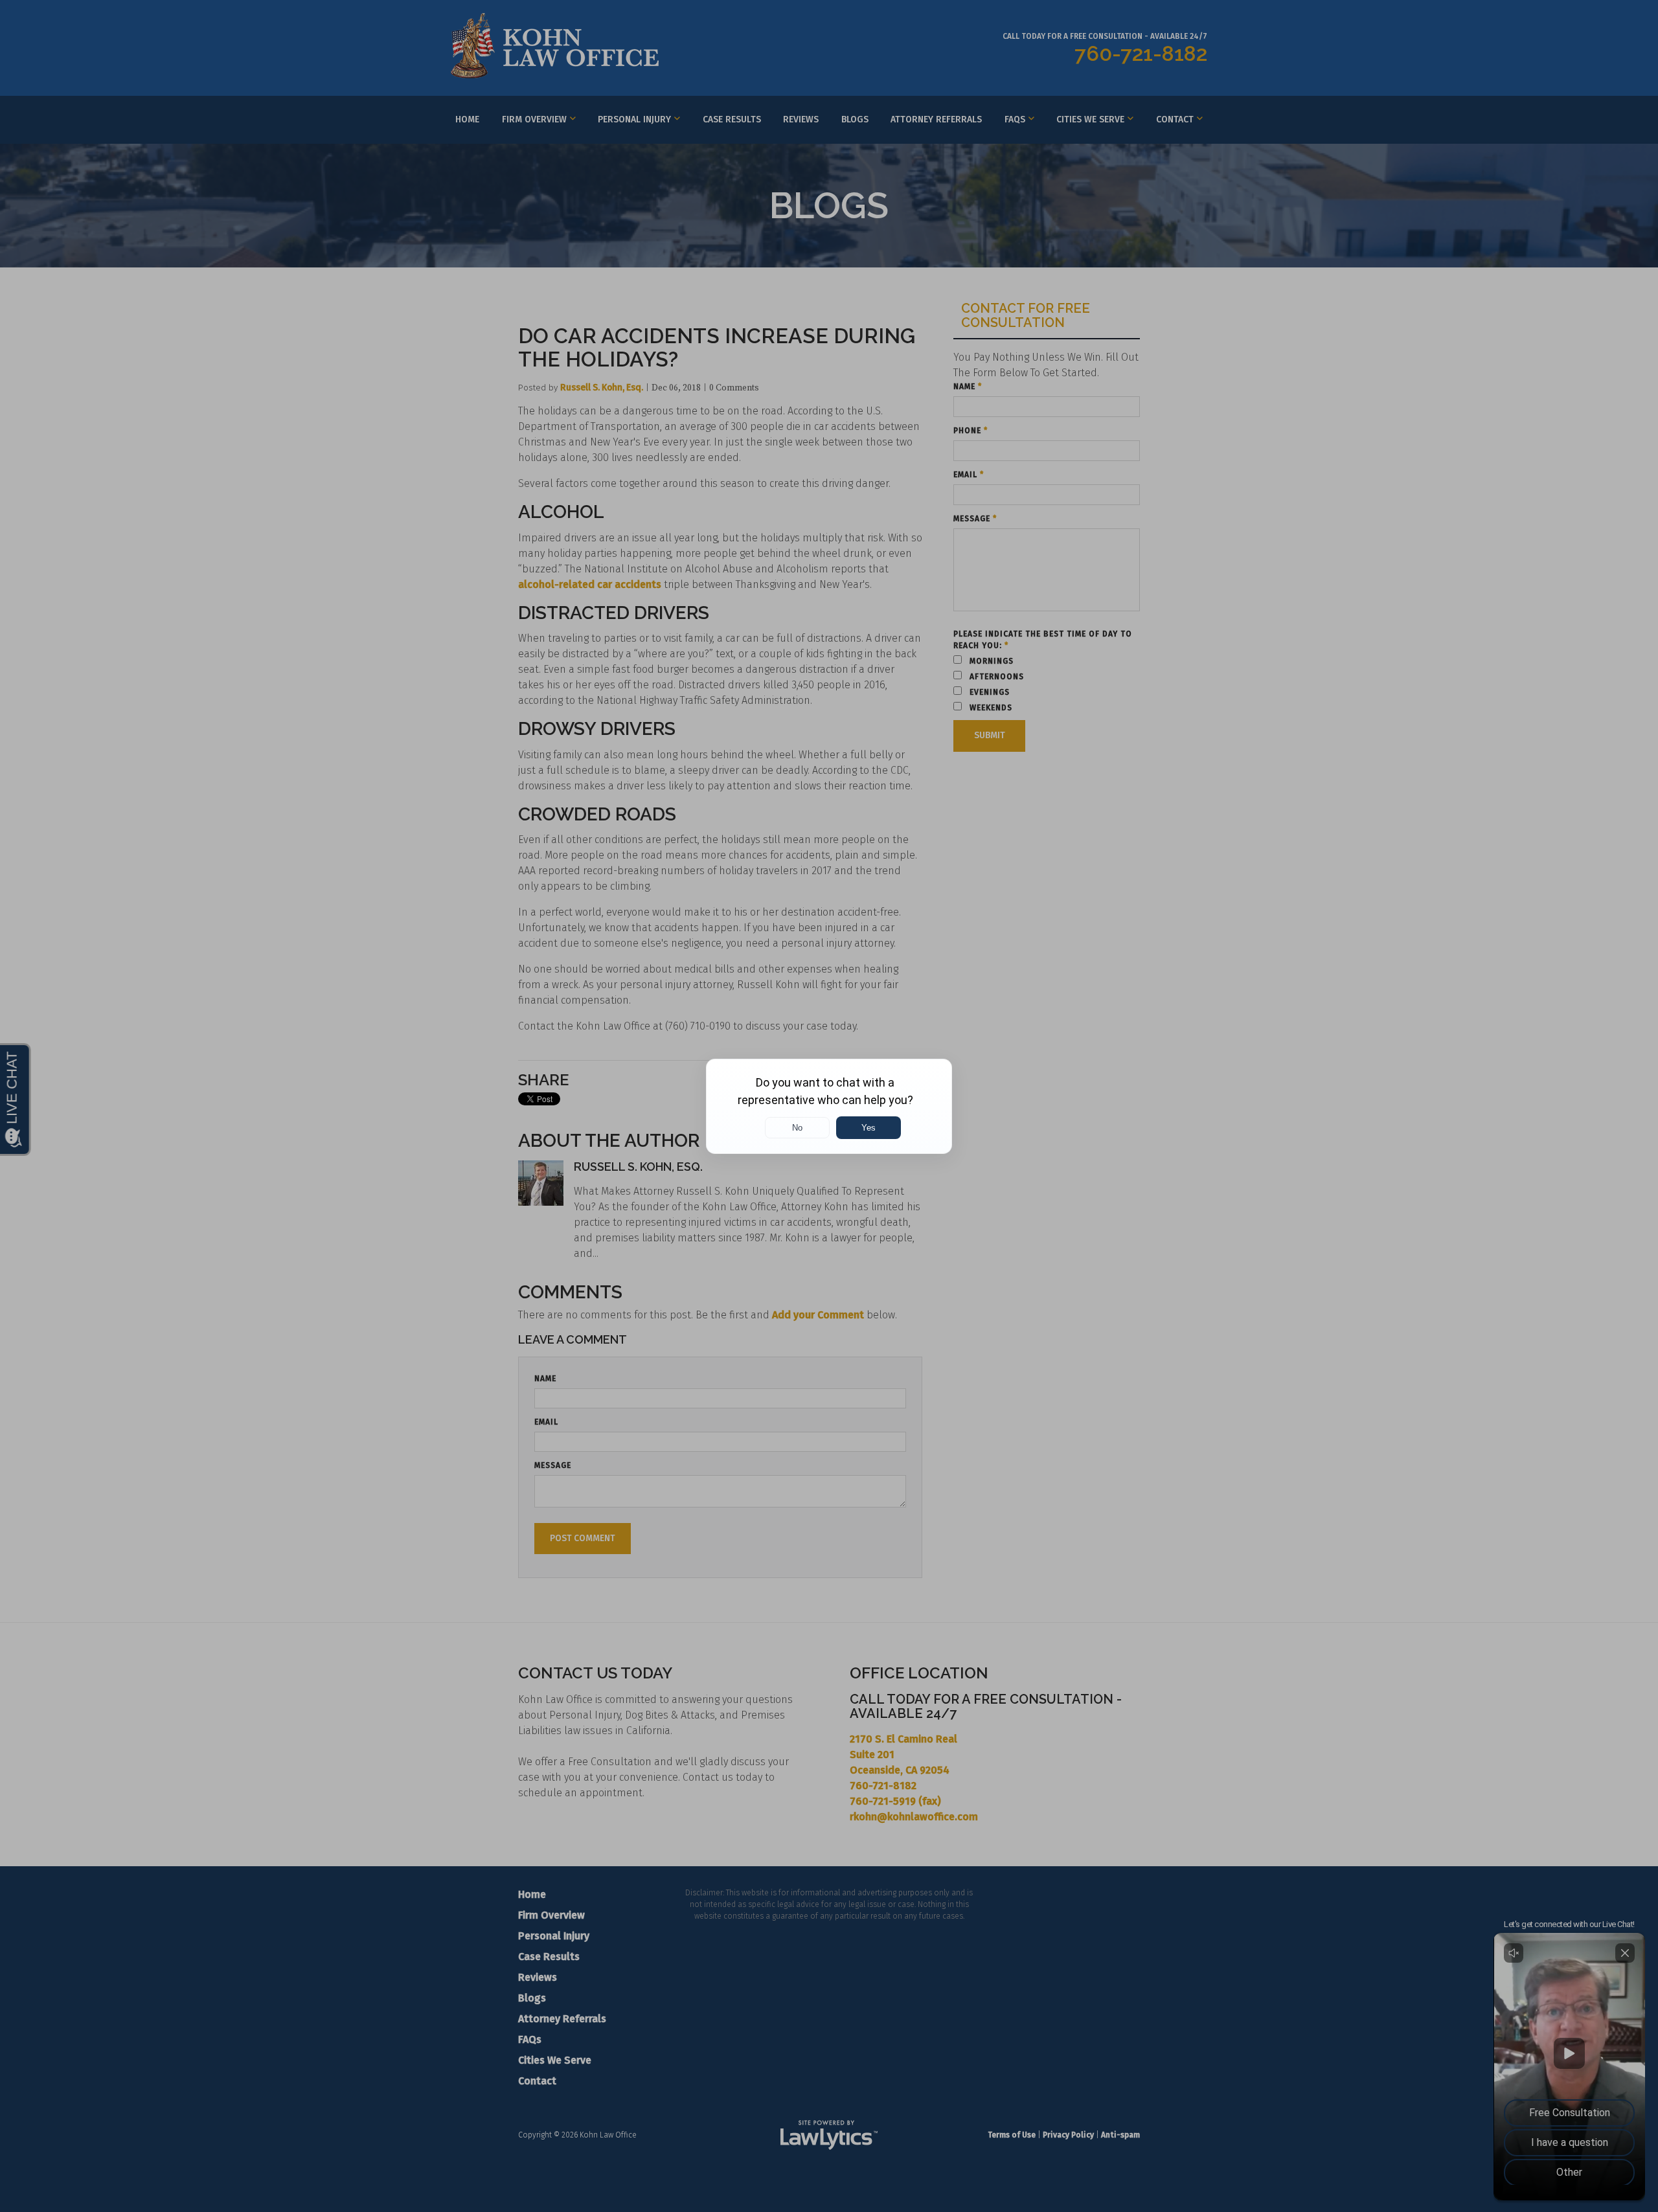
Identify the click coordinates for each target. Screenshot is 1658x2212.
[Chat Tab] (829, 1106)
